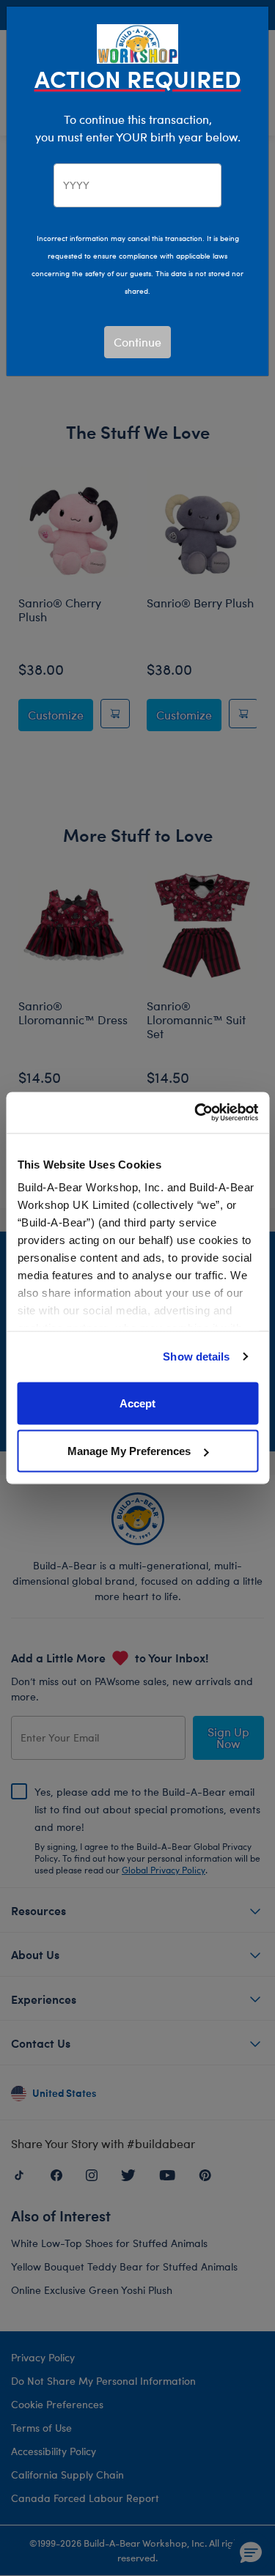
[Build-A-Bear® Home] (138, 42)
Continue (137, 342)
